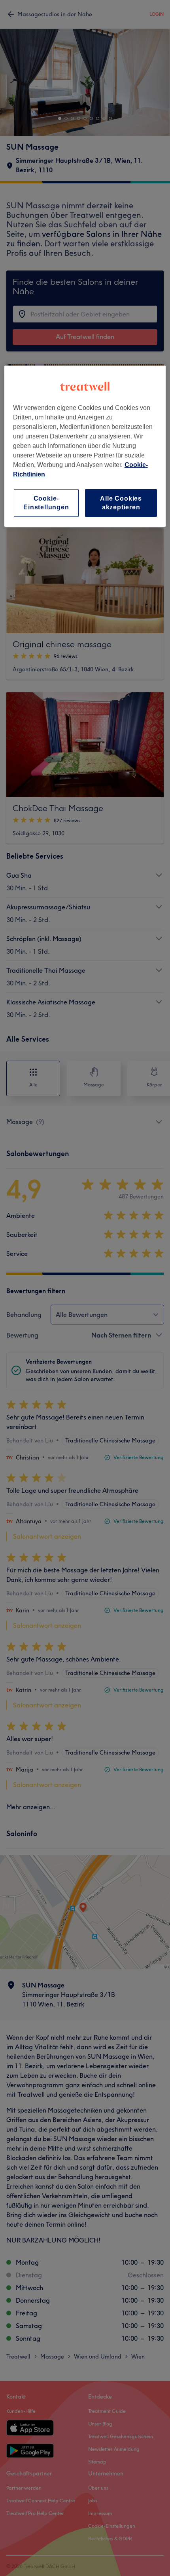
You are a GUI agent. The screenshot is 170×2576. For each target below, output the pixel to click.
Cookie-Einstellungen (46, 503)
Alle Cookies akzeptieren (121, 503)
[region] (85, 446)
